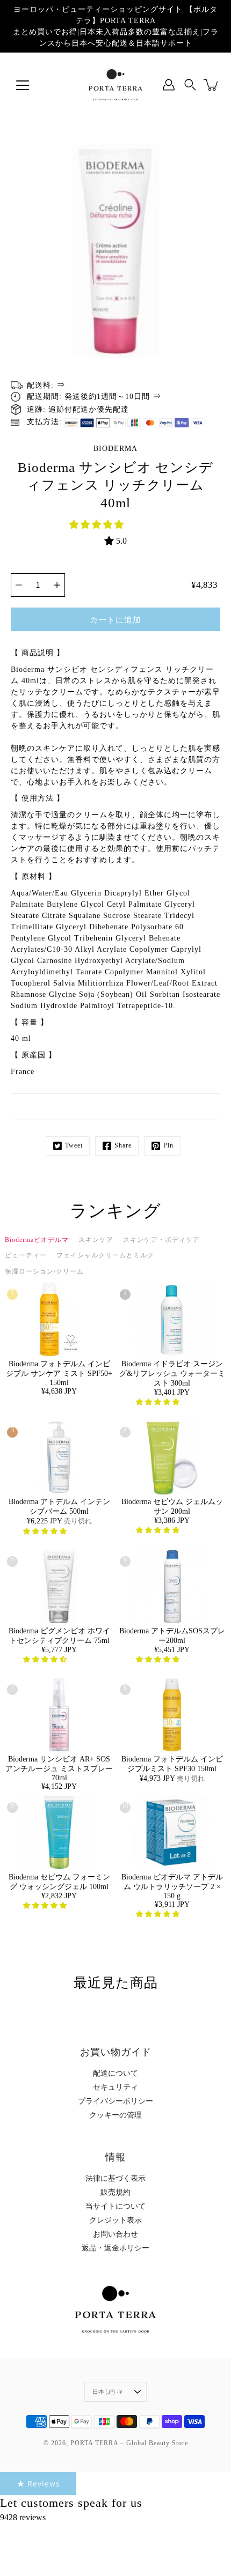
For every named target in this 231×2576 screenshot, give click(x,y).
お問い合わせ (115, 2234)
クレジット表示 (115, 2220)
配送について (115, 2073)
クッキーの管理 (115, 2115)
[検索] (190, 85)
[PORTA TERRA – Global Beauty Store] (115, 85)
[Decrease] (19, 585)
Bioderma (115, 449)
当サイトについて (115, 2206)
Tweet (74, 1145)
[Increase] (57, 585)
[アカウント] (169, 85)
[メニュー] (23, 85)
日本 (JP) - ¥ (107, 2392)
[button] (98, 525)
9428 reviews (23, 2517)
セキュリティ (115, 2087)
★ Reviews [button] (38, 2483)
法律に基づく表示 (115, 2178)
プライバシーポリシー (115, 2101)
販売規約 (115, 2192)
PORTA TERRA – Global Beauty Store (129, 2443)
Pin (168, 1145)
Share (123, 1145)
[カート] (212, 85)
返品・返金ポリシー (115, 2248)
